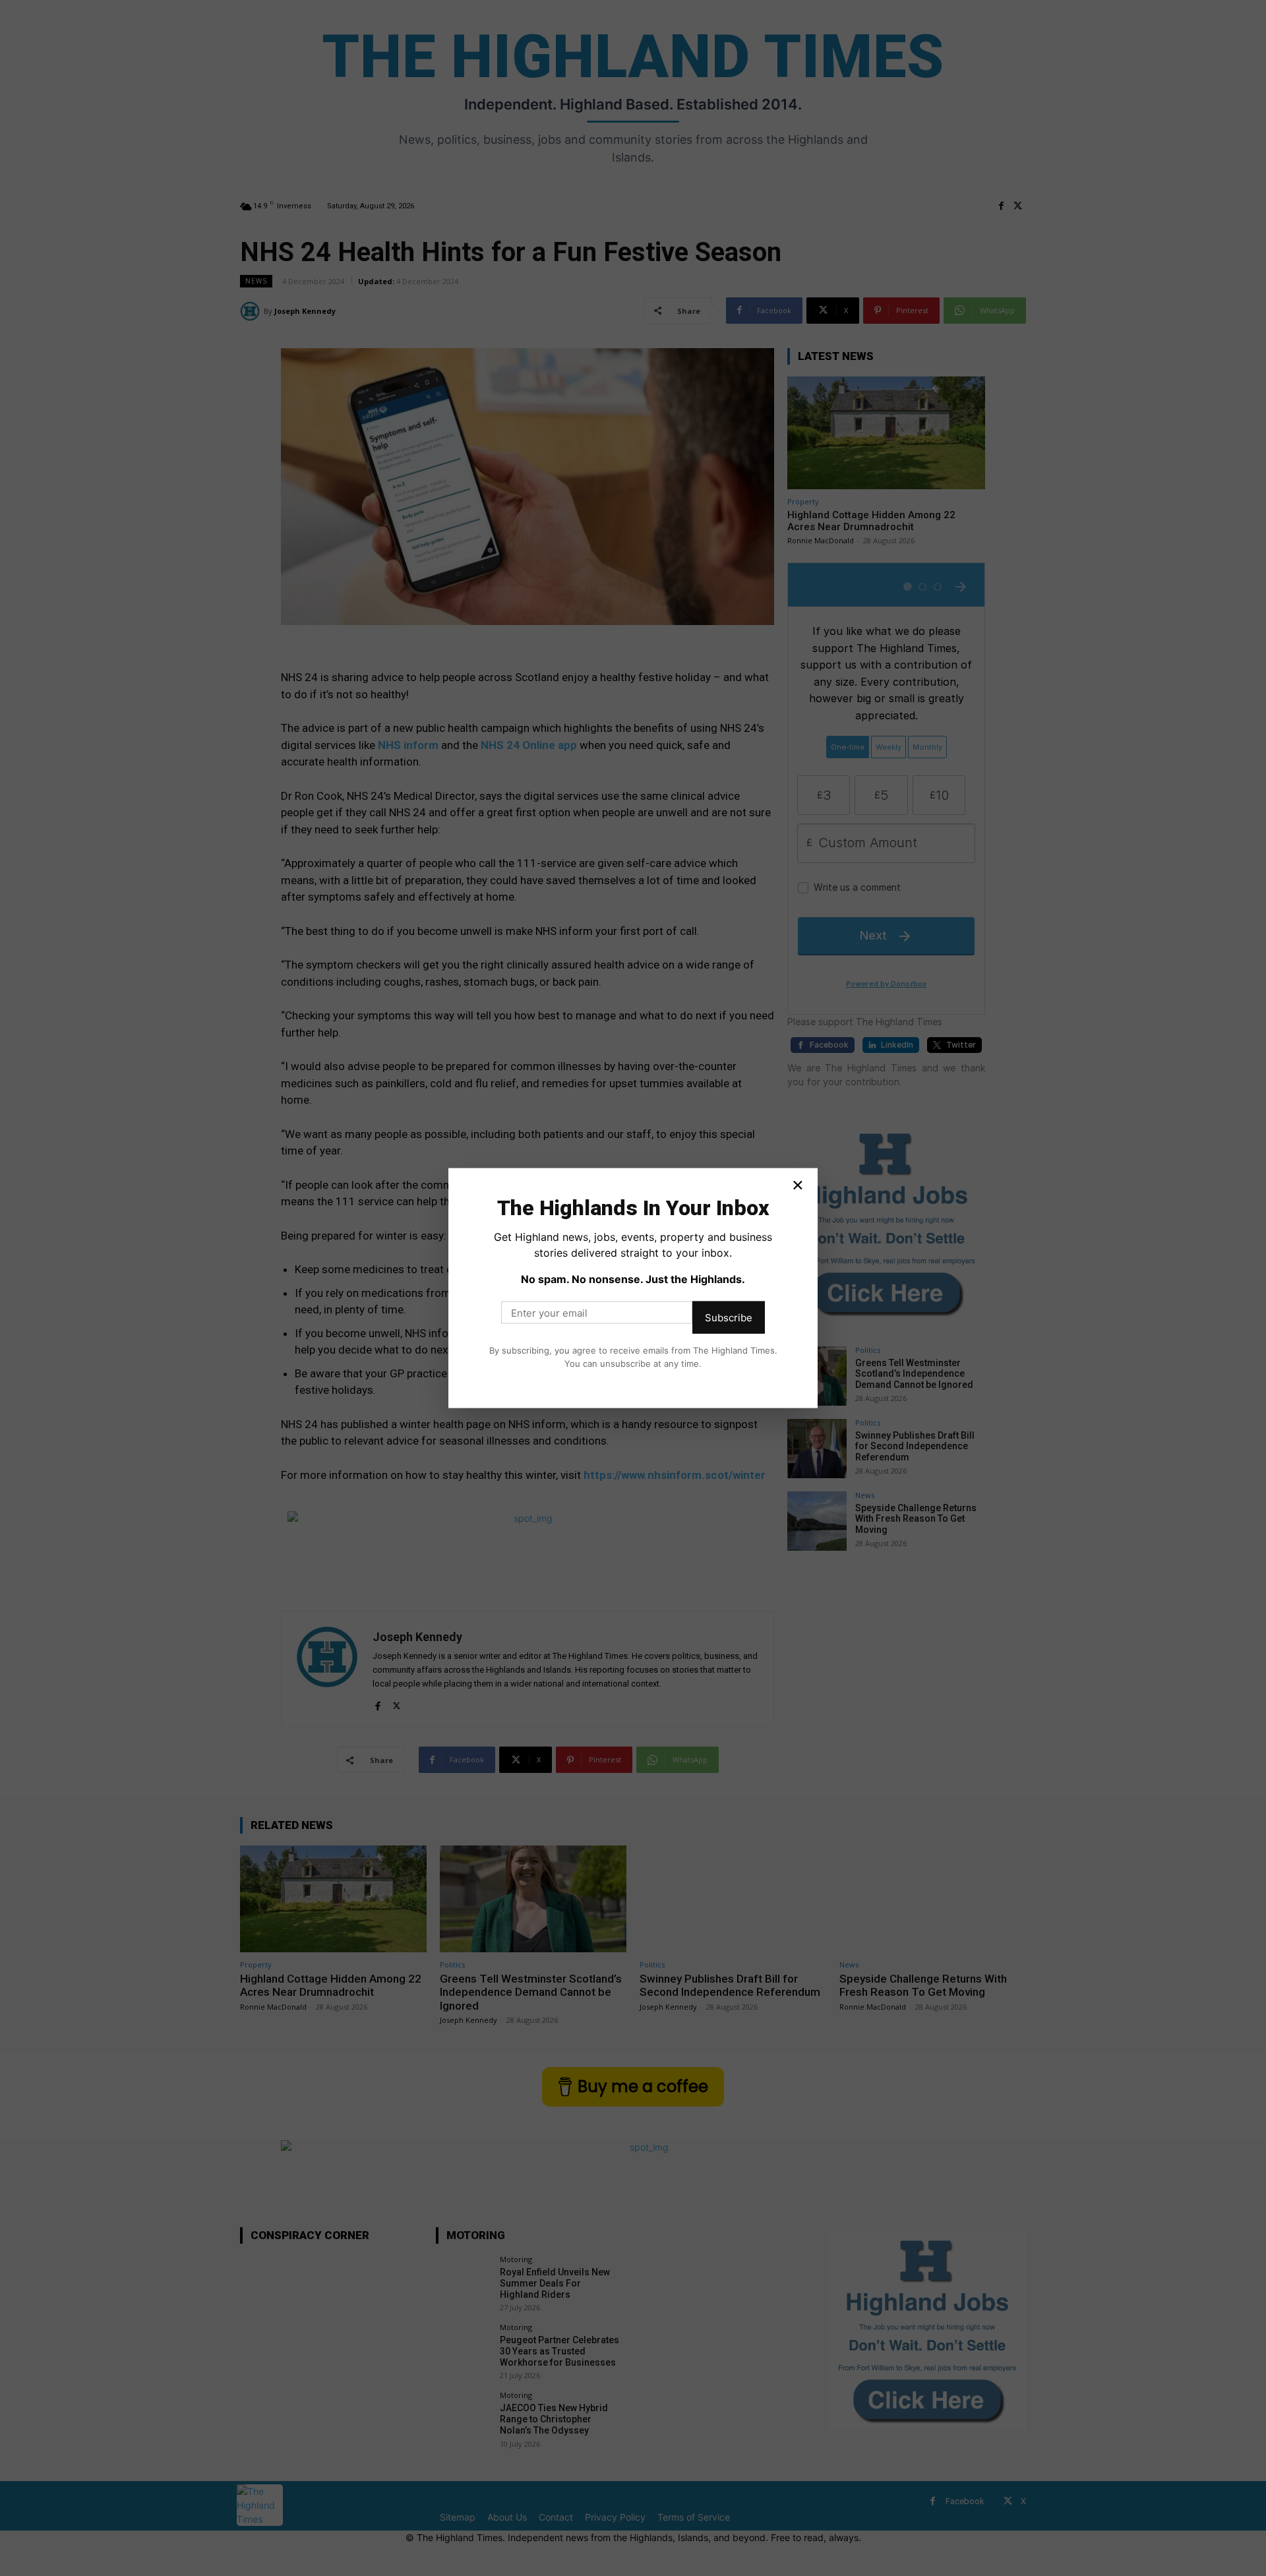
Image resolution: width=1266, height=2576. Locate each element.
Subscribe (729, 1318)
